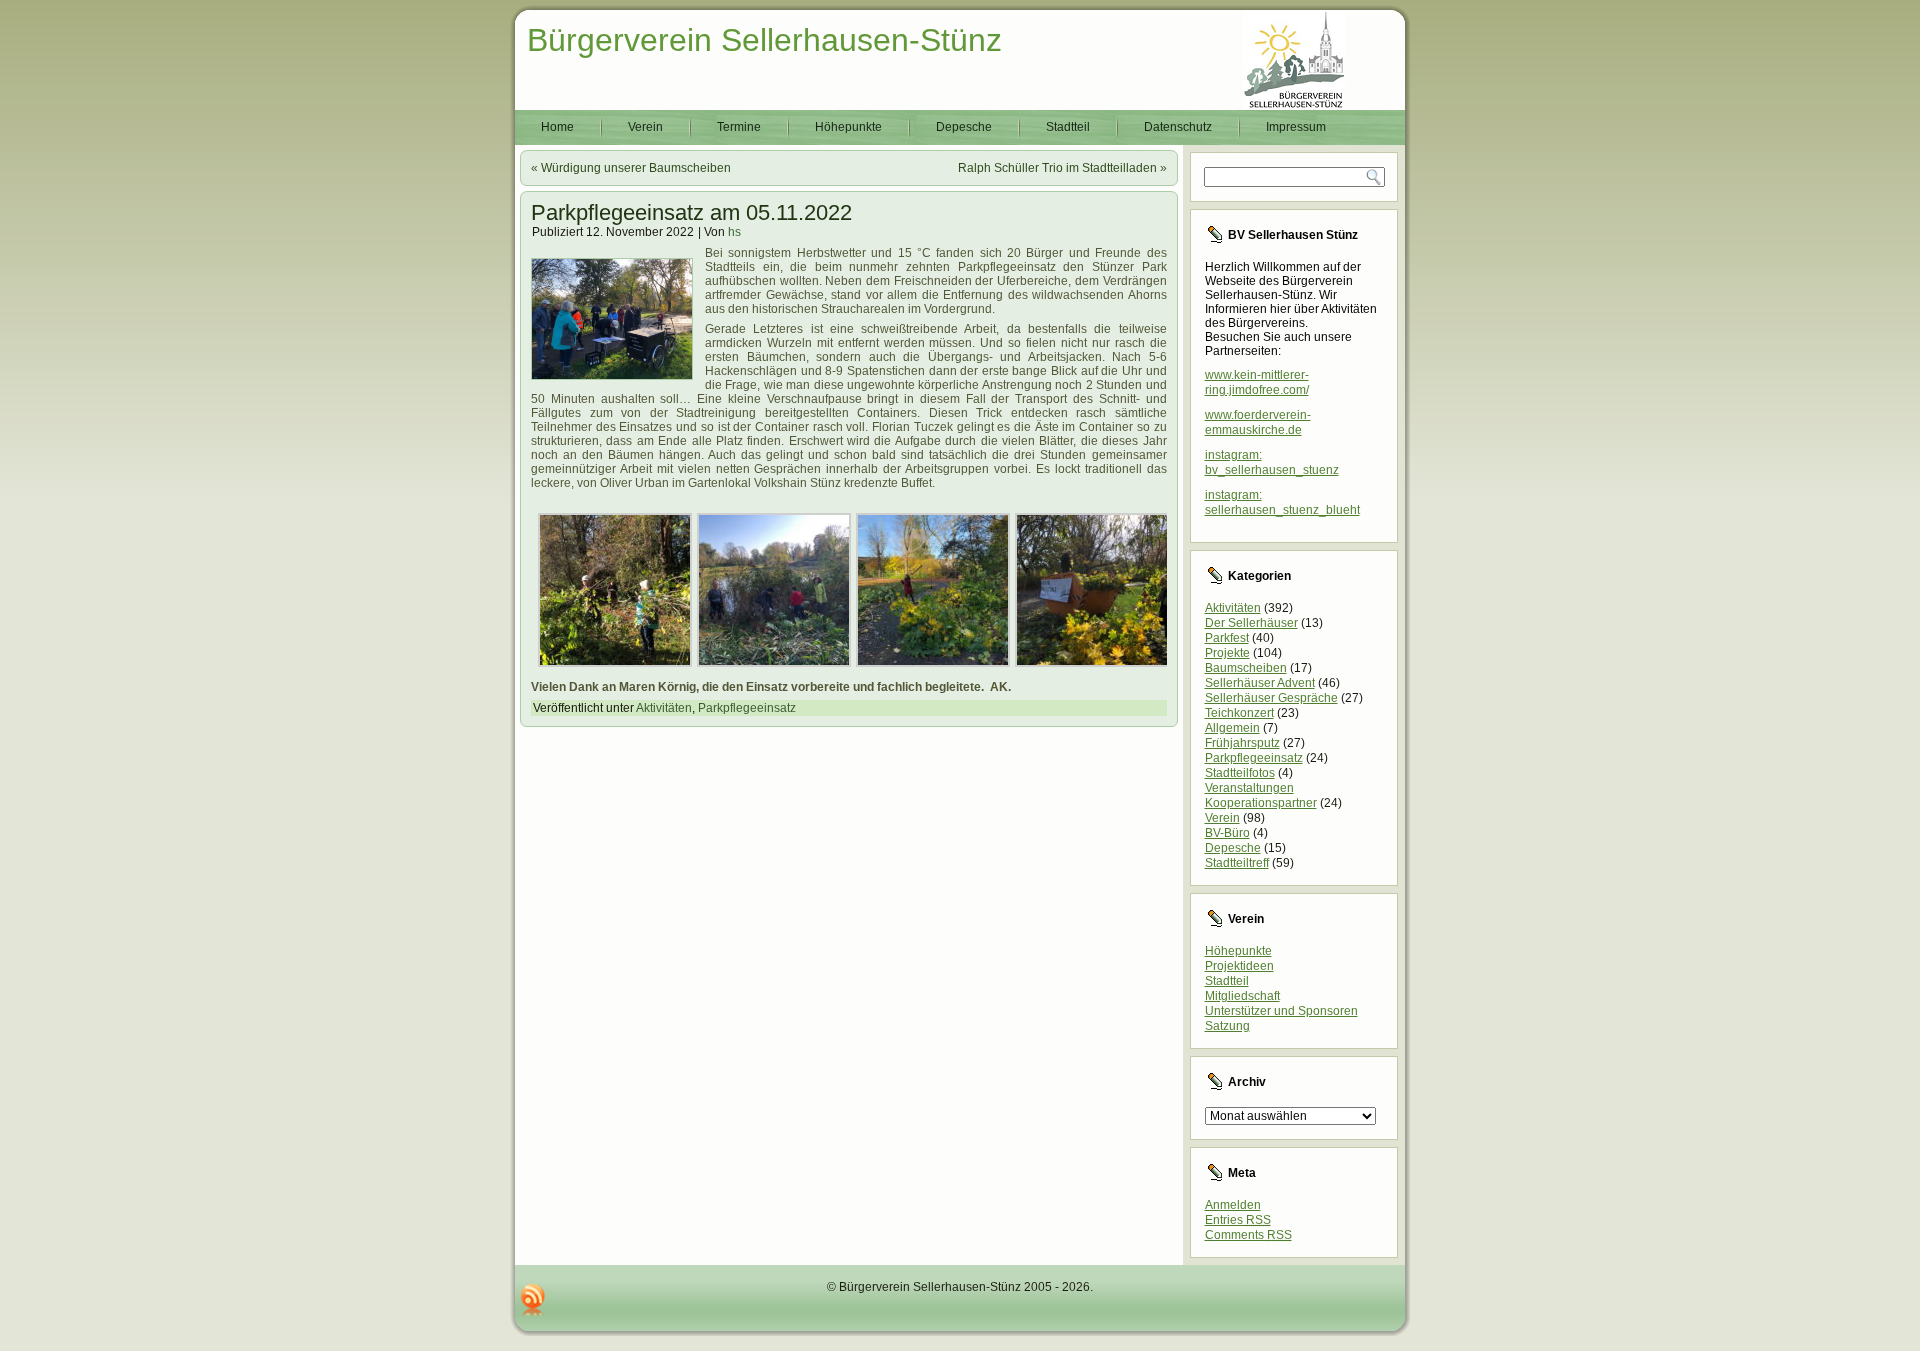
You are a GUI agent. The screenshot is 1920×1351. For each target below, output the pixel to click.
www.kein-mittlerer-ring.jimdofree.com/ (1257, 382)
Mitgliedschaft (1242, 996)
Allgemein (1232, 728)
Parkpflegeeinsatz (747, 708)
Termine (739, 127)
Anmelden (1233, 1205)
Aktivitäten (664, 708)
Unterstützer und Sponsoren (1281, 1011)
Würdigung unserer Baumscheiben (636, 168)
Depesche (964, 127)
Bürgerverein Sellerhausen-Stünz (764, 40)
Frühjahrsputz (1242, 743)
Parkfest (1227, 638)
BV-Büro (1227, 833)
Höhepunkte (848, 127)
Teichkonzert (1239, 713)
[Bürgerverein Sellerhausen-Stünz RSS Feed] (533, 1300)
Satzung (1227, 1026)
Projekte (1227, 653)
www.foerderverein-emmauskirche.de (1258, 422)
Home (557, 127)
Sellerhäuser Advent (1260, 683)
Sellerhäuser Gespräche (1271, 698)
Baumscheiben (1246, 668)
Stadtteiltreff (1237, 863)
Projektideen (1239, 966)
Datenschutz (1178, 127)
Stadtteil (1068, 127)
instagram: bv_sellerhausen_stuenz (1272, 462)
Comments (1248, 1235)
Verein (645, 127)
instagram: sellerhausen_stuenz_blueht (1282, 502)
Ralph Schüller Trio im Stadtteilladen (1057, 168)
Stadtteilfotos (1240, 773)
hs (734, 232)
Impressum (1296, 127)
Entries (1238, 1220)
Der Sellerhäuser (1251, 623)
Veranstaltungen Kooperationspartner (1261, 795)
